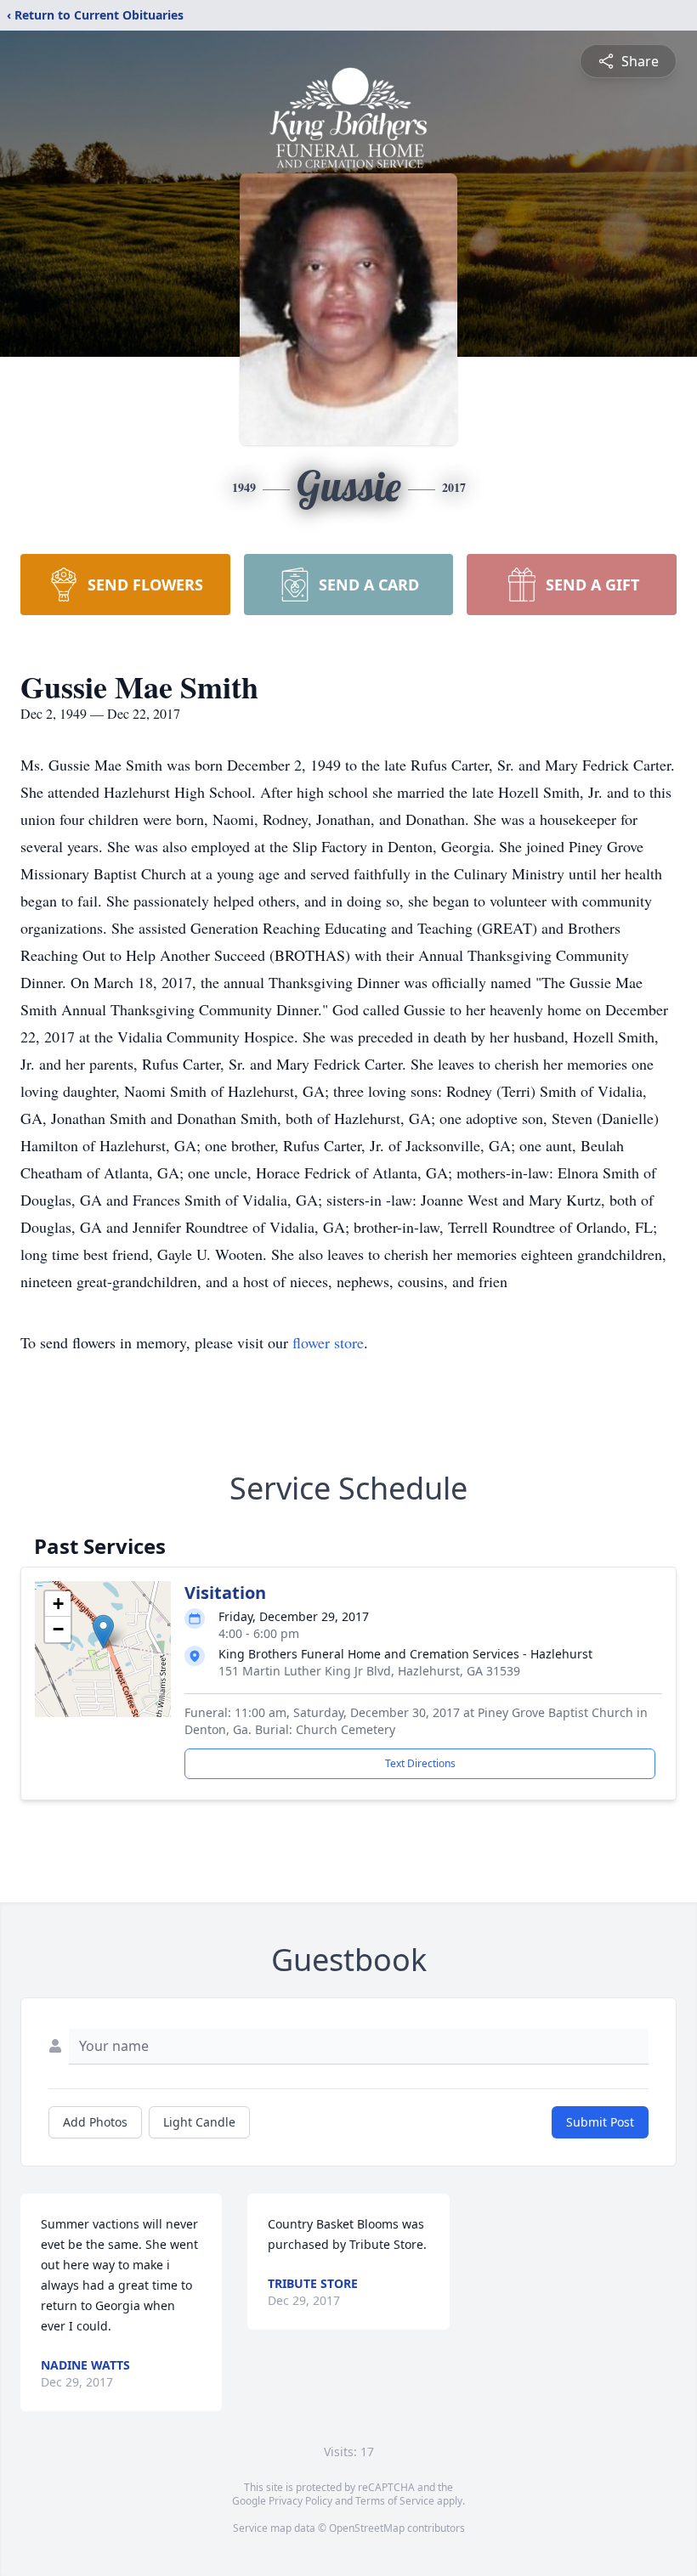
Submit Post (600, 2122)
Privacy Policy (300, 2501)
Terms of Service (395, 2501)
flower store (328, 1342)
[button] (103, 1632)
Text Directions (420, 1763)
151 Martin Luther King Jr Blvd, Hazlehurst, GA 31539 (369, 1671)
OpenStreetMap (367, 2528)
